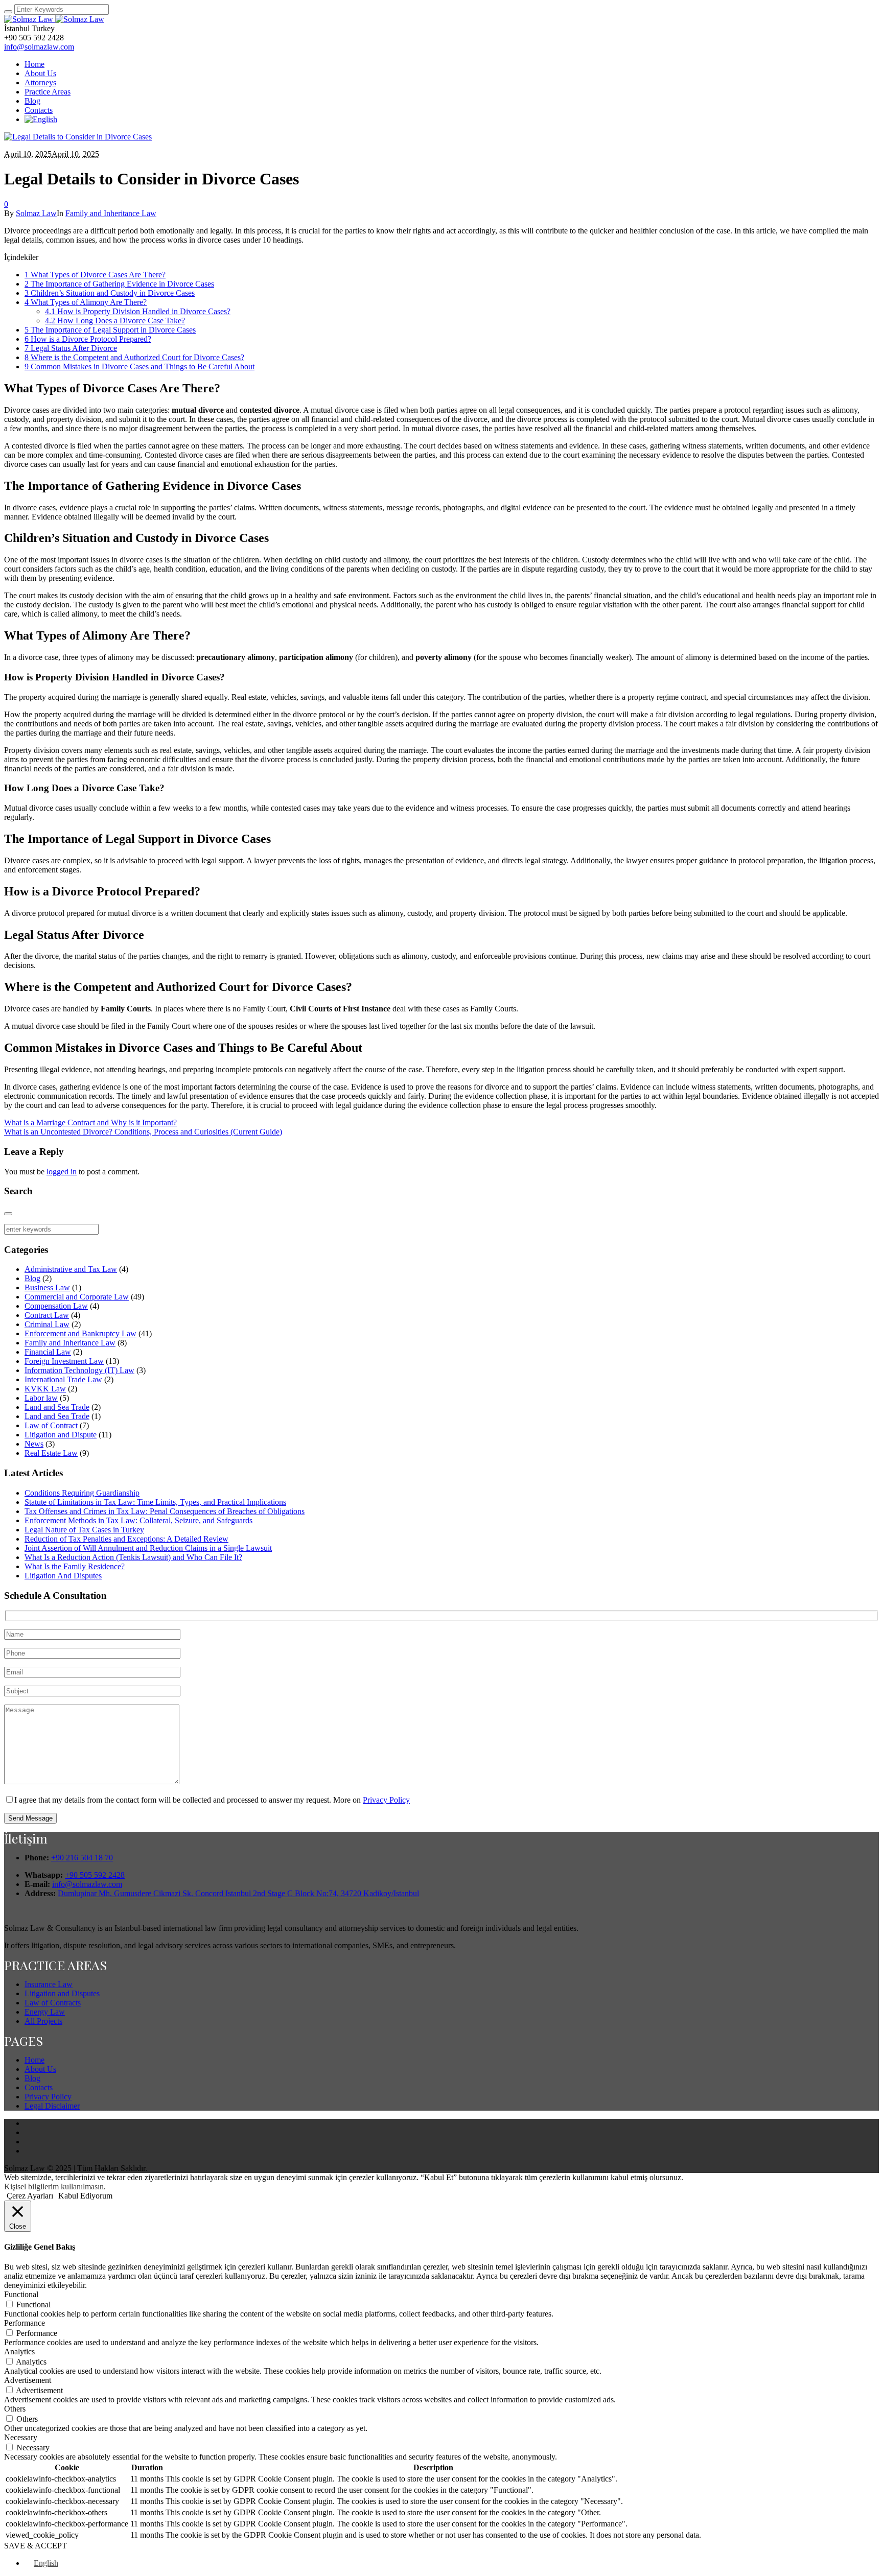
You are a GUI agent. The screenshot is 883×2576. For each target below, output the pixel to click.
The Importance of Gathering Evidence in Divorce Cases (119, 284)
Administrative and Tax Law (71, 1269)
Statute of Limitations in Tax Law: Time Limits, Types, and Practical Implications (155, 1502)
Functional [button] (21, 2294)
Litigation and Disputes (62, 1993)
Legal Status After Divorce (71, 348)
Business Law (47, 1287)
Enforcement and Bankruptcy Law (80, 1333)
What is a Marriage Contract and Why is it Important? (90, 1122)
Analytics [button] (19, 2352)
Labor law (41, 1398)
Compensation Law (56, 1306)
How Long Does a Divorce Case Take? (115, 321)
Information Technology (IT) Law (79, 1370)
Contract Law (47, 1315)
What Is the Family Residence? (75, 1566)
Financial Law (48, 1352)
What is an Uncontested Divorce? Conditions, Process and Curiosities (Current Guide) (143, 1132)
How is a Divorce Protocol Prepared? (88, 339)
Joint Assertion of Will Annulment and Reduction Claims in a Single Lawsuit (148, 1548)
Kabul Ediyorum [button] (85, 2196)
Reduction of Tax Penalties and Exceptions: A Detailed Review (126, 1539)
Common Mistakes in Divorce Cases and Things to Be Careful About (140, 367)
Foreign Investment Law (64, 1361)
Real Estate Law (51, 1453)
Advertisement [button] (28, 2380)
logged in (62, 1172)
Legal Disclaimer (52, 2106)
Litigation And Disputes (63, 1576)
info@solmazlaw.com (39, 47)
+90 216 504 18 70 (82, 1858)
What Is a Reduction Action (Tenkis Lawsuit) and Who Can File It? (133, 1557)
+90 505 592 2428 (95, 1875)
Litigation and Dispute (61, 1435)
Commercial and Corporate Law (77, 1297)
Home (34, 2060)
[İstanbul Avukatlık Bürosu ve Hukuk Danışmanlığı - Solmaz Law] (54, 19)
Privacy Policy (386, 1800)
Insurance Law (49, 1984)
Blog (32, 1278)
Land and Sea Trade (57, 1407)
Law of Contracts (53, 2003)
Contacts (39, 2087)
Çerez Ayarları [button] (30, 2196)
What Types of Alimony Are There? (86, 302)
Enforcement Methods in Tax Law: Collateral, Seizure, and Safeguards (138, 1520)
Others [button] (15, 2409)
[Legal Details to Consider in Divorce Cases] (78, 137)
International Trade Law (63, 1379)
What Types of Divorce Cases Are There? (95, 275)
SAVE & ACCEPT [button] (36, 2546)
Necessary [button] (21, 2437)
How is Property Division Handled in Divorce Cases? (138, 311)
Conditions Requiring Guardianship (82, 1493)
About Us (40, 2069)
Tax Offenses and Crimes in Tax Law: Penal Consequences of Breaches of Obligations (165, 1511)
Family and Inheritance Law (111, 213)
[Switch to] (41, 119)
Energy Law (45, 2012)
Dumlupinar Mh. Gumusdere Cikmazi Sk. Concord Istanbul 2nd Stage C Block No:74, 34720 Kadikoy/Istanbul (238, 1893)
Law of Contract (51, 1425)
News (34, 1444)
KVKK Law (45, 1389)
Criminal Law (47, 1324)
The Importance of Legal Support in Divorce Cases (110, 330)
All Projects (43, 2021)
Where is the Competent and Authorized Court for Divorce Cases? (134, 357)
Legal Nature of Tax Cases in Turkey (84, 1530)
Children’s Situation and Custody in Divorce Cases (110, 293)
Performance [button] (25, 2323)
